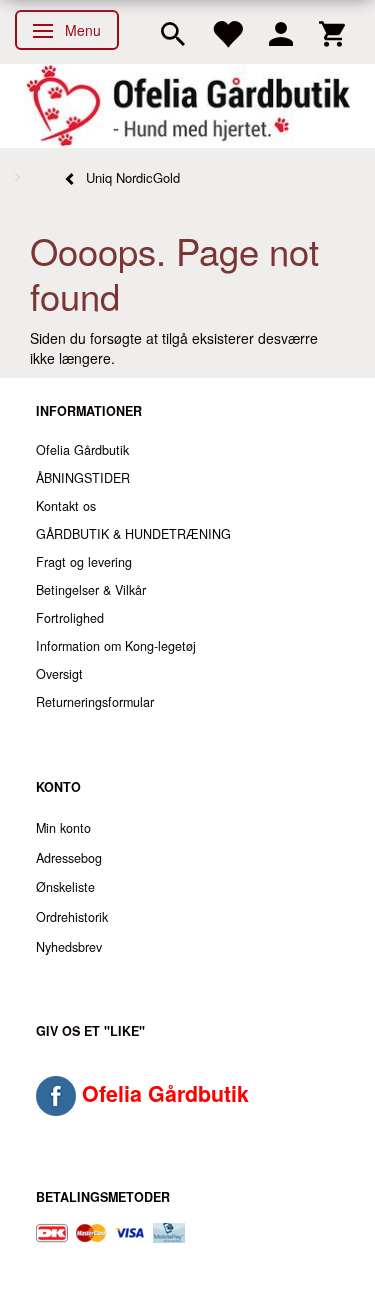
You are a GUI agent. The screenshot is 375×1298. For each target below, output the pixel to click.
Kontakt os (66, 506)
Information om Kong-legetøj (116, 646)
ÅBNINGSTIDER (83, 478)
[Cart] (332, 32)
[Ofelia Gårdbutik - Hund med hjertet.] (187, 106)
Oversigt (59, 674)
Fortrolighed (70, 618)
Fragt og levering (84, 562)
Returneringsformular (95, 702)
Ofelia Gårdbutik (82, 450)
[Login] (281, 32)
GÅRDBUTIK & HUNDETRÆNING (133, 534)
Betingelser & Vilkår (91, 590)
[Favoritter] (227, 32)
